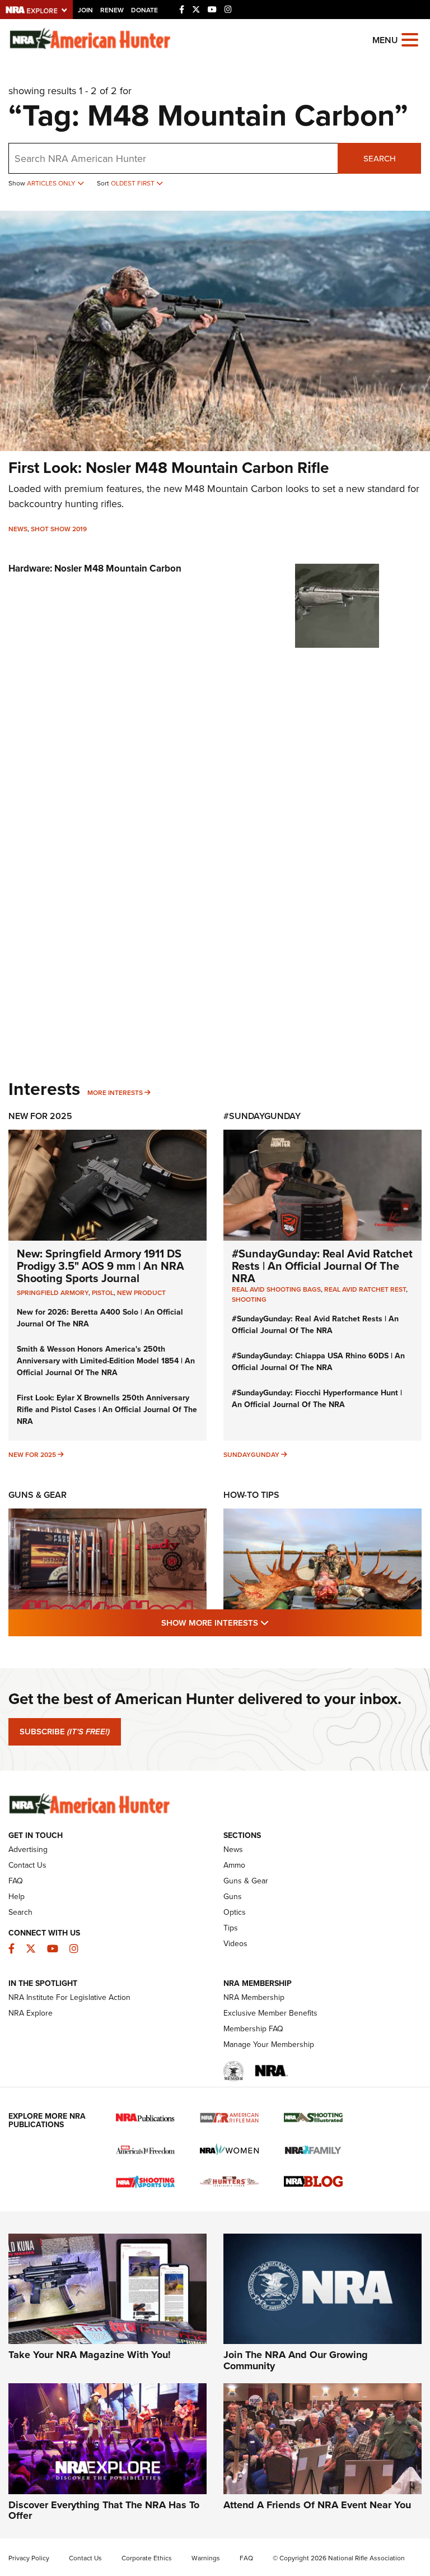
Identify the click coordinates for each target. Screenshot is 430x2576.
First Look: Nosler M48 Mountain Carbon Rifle (169, 468)
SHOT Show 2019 (59, 529)
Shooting (249, 1299)
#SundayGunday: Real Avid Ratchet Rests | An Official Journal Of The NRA (322, 1266)
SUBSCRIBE (65, 1732)
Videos (235, 1944)
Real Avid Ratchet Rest (365, 1289)
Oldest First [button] (134, 183)
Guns (233, 1897)
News (18, 529)
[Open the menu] (410, 39)
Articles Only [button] (52, 183)
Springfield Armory (53, 1293)
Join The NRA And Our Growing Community (296, 2360)
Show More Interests (275, 1623)
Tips (231, 1928)
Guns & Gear (38, 1495)
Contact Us (27, 1865)
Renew (112, 10)
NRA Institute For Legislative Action (69, 1997)
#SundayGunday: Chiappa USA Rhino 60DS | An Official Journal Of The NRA (318, 1362)
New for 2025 (32, 1455)
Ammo (234, 1865)
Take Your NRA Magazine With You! (90, 2355)
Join (85, 10)
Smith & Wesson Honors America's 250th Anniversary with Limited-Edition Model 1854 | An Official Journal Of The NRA (106, 1361)
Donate (144, 10)
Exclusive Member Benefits (270, 2013)
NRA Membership (254, 1997)
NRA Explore (31, 2013)
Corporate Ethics (147, 2558)
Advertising (28, 1849)
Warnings (206, 2558)
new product (141, 1293)
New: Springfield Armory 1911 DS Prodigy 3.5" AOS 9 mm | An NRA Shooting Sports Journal (101, 1266)
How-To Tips (251, 1495)
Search (380, 159)
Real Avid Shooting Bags (276, 1289)
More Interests (115, 1093)
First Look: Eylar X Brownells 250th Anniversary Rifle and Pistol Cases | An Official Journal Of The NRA (107, 1410)
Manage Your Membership (269, 2044)
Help (17, 1897)
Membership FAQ (253, 2029)
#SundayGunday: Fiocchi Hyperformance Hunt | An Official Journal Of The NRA (317, 1399)
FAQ (16, 1881)
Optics (235, 1912)
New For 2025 (40, 1116)
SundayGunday (251, 1455)
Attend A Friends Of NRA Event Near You (317, 2505)
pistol (103, 1293)
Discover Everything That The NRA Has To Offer (104, 2510)
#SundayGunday (262, 1116)
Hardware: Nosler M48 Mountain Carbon (95, 568)
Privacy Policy (29, 2558)
